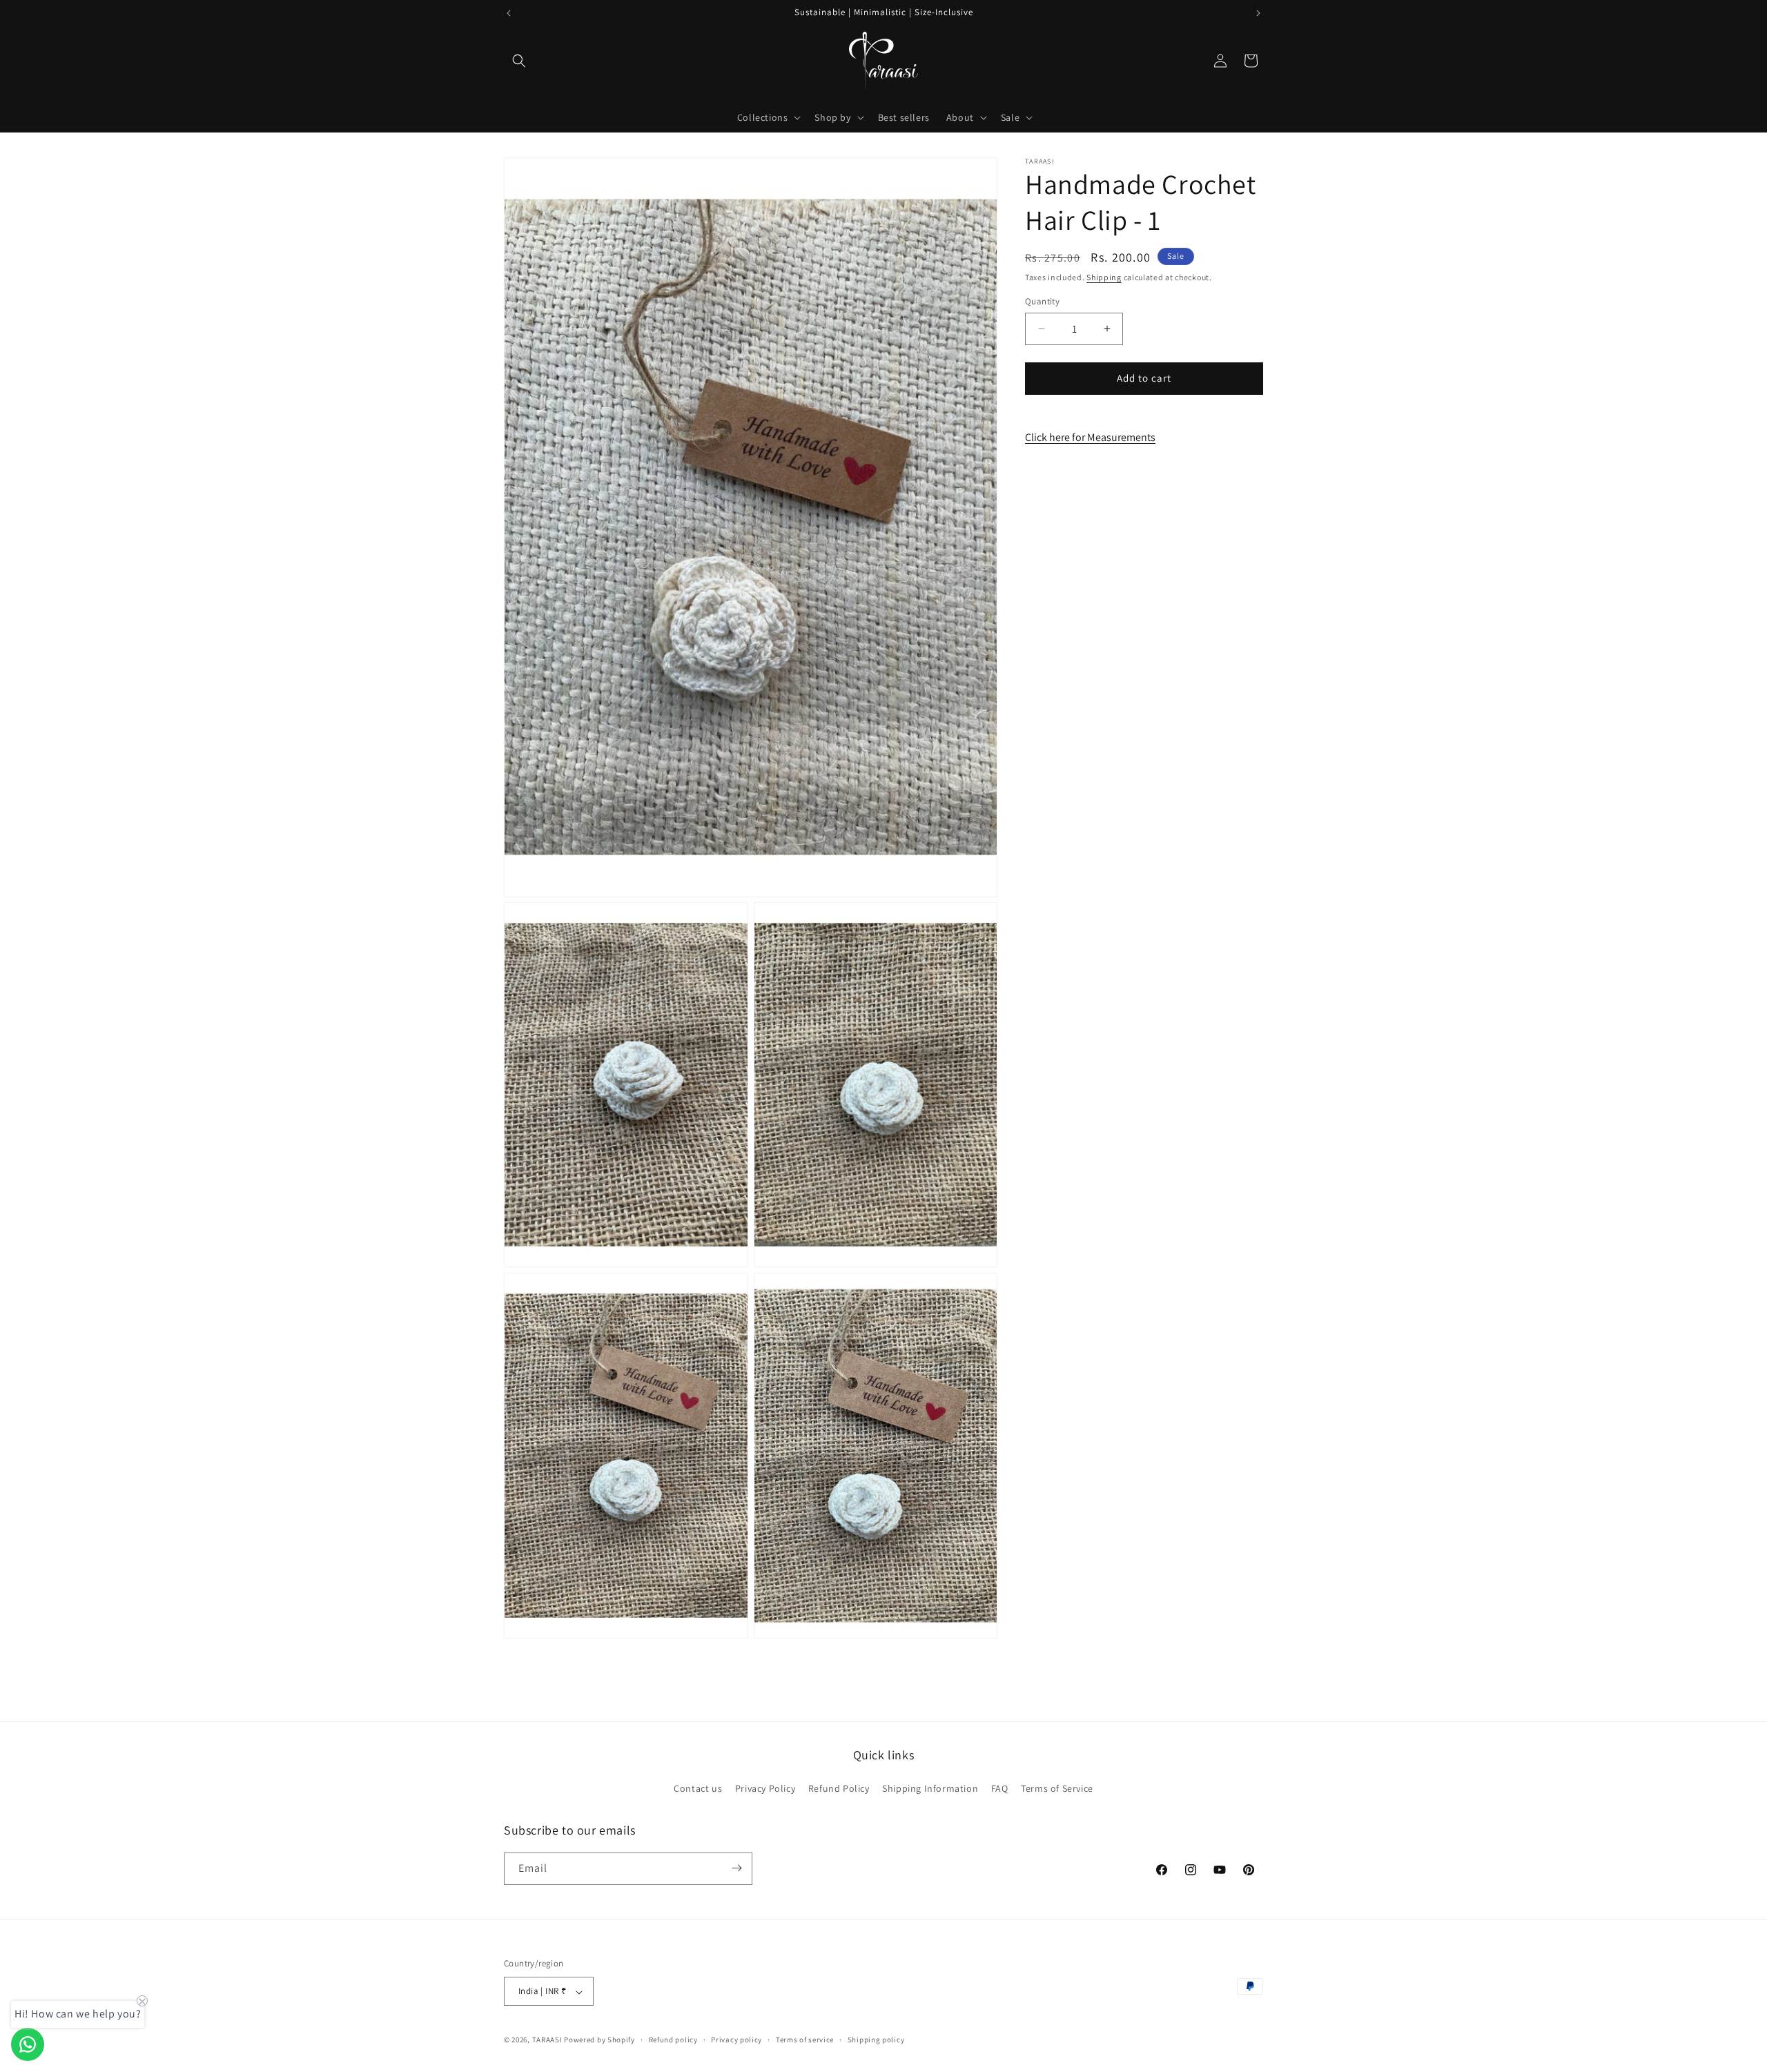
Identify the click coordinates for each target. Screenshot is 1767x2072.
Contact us (698, 1789)
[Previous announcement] (509, 13)
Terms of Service (1057, 1789)
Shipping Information (930, 1789)
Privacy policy (736, 2040)
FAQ (1000, 1789)
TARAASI (547, 2040)
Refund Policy (839, 1789)
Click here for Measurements (1090, 437)
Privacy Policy (765, 1789)
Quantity (1042, 301)
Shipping (1104, 277)
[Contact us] (28, 2044)
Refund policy (673, 2040)
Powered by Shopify (599, 2040)
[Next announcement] (1258, 13)
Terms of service (805, 2040)
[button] (519, 61)
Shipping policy (876, 2040)
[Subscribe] (736, 1868)
